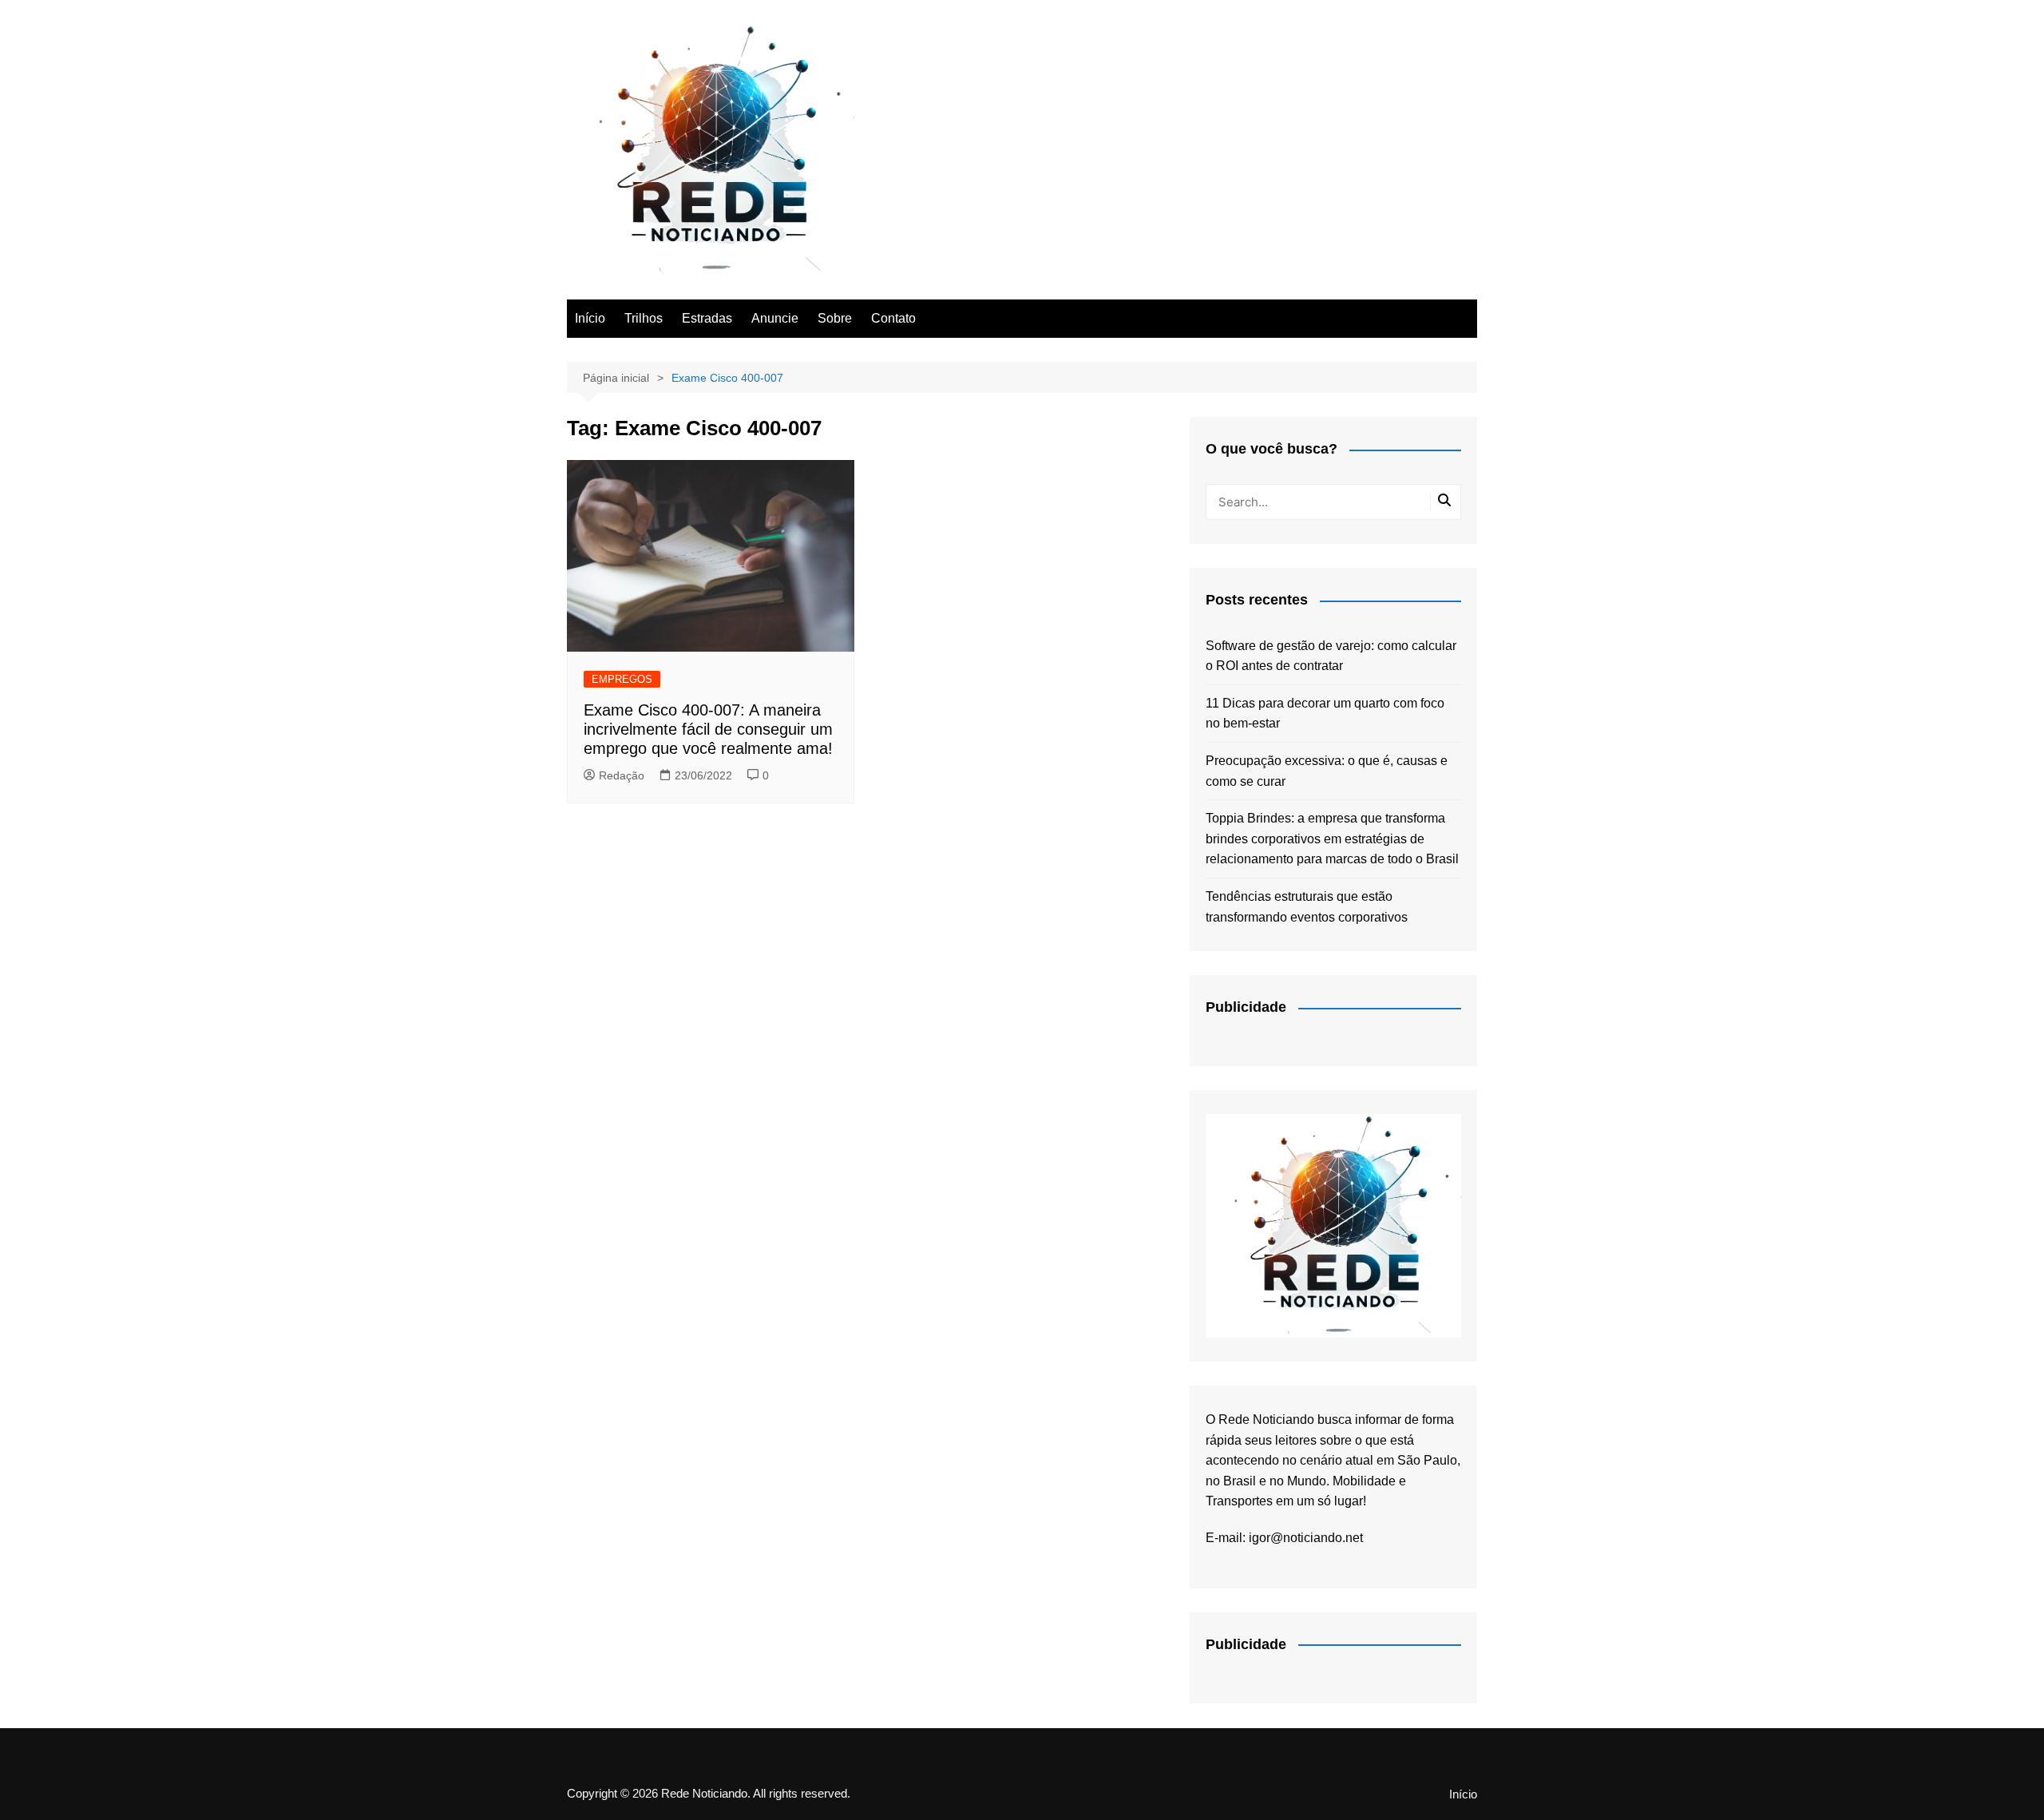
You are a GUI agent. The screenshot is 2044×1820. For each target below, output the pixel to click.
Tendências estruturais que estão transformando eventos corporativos (1307, 907)
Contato (893, 318)
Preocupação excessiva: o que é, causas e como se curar (1327, 771)
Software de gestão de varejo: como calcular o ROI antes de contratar (1331, 656)
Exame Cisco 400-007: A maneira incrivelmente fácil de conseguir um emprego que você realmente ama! (708, 729)
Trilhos (644, 318)
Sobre (835, 318)
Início (590, 318)
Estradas (707, 318)
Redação (622, 775)
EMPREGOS (622, 679)
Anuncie (775, 318)
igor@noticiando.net (1306, 1538)
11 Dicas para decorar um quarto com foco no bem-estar (1325, 714)
